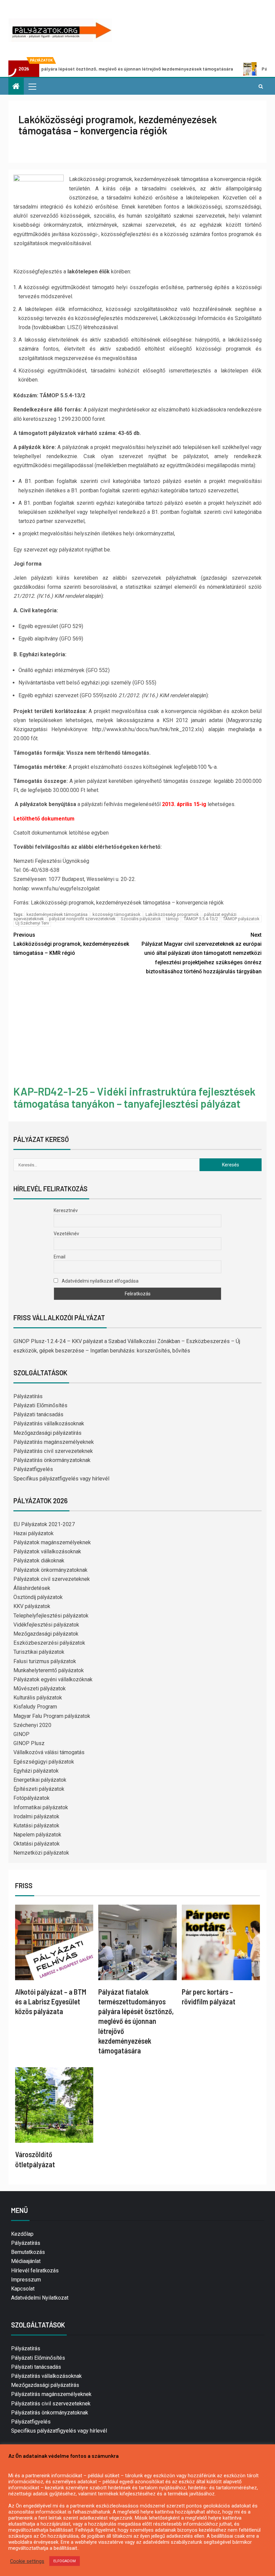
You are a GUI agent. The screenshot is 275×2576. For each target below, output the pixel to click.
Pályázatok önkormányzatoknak (50, 1570)
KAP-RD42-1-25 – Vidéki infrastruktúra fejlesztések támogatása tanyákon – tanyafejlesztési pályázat (134, 1097)
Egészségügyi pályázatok (44, 1762)
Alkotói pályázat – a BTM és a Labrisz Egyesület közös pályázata (51, 2002)
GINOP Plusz (29, 1743)
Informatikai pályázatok (41, 1807)
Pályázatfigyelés (33, 1469)
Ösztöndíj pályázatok (38, 1597)
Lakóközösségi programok (172, 914)
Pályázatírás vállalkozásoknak (49, 1424)
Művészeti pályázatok (40, 1689)
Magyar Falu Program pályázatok (52, 1716)
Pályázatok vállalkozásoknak (47, 1551)
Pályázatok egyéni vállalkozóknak (53, 1679)
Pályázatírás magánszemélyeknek (54, 1442)
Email (60, 1257)
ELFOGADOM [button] (65, 2561)
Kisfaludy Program (35, 1707)
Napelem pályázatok (37, 1835)
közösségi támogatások (117, 914)
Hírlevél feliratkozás (35, 2271)
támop (172, 919)
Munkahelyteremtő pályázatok (49, 1670)
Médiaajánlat (26, 2261)
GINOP (21, 1734)
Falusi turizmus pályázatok (45, 1661)
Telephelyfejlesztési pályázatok (51, 1616)
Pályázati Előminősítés (40, 1405)
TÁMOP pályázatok (241, 919)
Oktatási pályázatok (37, 1844)
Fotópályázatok (32, 1798)
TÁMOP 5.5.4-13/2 (201, 919)
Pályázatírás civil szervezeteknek (53, 1451)
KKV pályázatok (32, 1606)
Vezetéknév (66, 1234)
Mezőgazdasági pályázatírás (47, 1433)
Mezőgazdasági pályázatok (46, 1634)
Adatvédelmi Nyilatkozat (40, 2298)
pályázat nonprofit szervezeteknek (82, 919)
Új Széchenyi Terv (32, 923)
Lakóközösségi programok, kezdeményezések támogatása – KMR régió (71, 944)
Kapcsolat (23, 2289)
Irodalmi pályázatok (36, 1816)
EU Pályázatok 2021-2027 (44, 1524)
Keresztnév (66, 1210)
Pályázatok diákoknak (39, 1561)
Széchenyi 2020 (32, 1725)
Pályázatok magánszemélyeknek (52, 1542)
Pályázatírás (28, 1396)
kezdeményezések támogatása (57, 914)
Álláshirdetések (32, 1588)
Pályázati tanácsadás (38, 1414)
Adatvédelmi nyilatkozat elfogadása (100, 1281)
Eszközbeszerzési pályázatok (49, 1643)
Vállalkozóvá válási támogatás (49, 1752)
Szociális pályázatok (141, 919)
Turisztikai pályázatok (39, 1652)
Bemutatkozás (28, 2252)
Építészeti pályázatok (39, 1789)
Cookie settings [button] (27, 2561)
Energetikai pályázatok (40, 1780)
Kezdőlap (22, 2234)
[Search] (261, 86)
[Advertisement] (137, 1031)
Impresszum (26, 2280)
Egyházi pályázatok (36, 1771)
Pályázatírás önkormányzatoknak (52, 1460)
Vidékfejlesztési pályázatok (46, 1625)
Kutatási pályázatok (36, 1826)
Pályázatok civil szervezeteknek (52, 1579)
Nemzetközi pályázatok (41, 1853)
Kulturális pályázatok (38, 1698)
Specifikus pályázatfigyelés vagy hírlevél (61, 1479)
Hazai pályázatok (34, 1533)
